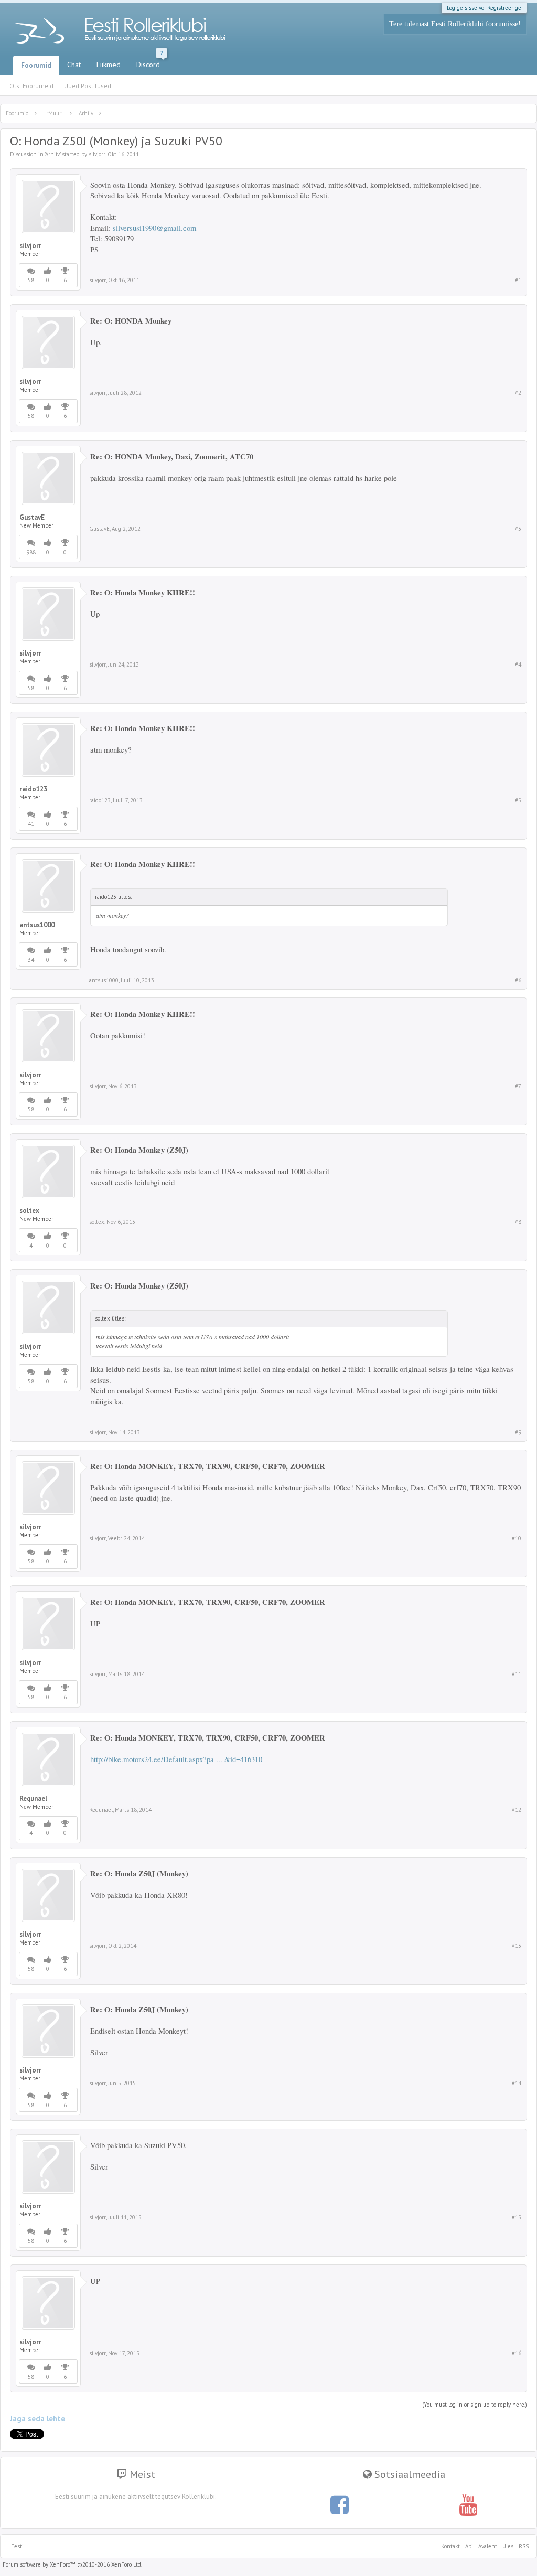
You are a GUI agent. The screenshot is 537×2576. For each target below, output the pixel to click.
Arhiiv (52, 154)
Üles (508, 2546)
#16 (517, 2353)
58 (31, 280)
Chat (74, 65)
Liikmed (109, 65)
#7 (518, 1086)
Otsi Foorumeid (31, 86)
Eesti (17, 2546)
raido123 (33, 789)
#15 (517, 2217)
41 (31, 824)
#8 (518, 1222)
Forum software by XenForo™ (72, 2564)
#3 (518, 529)
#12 (517, 1810)
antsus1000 (37, 925)
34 (31, 960)
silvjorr (97, 154)
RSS (522, 2546)
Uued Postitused (88, 86)
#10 (517, 1538)
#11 (517, 1674)
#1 (518, 280)
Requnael (33, 1799)
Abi (469, 2546)
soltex (29, 1211)
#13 (517, 1946)
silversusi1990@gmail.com (154, 228)
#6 (518, 980)
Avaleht (488, 2546)
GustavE (32, 518)
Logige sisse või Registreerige (484, 8)
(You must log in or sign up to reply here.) (475, 2405)
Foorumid (36, 65)
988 (31, 552)
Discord (150, 62)
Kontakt (450, 2546)
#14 (517, 2083)
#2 (518, 393)
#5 (518, 800)
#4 (518, 664)
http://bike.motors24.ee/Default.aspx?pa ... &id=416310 (176, 1759)
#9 (518, 1432)
